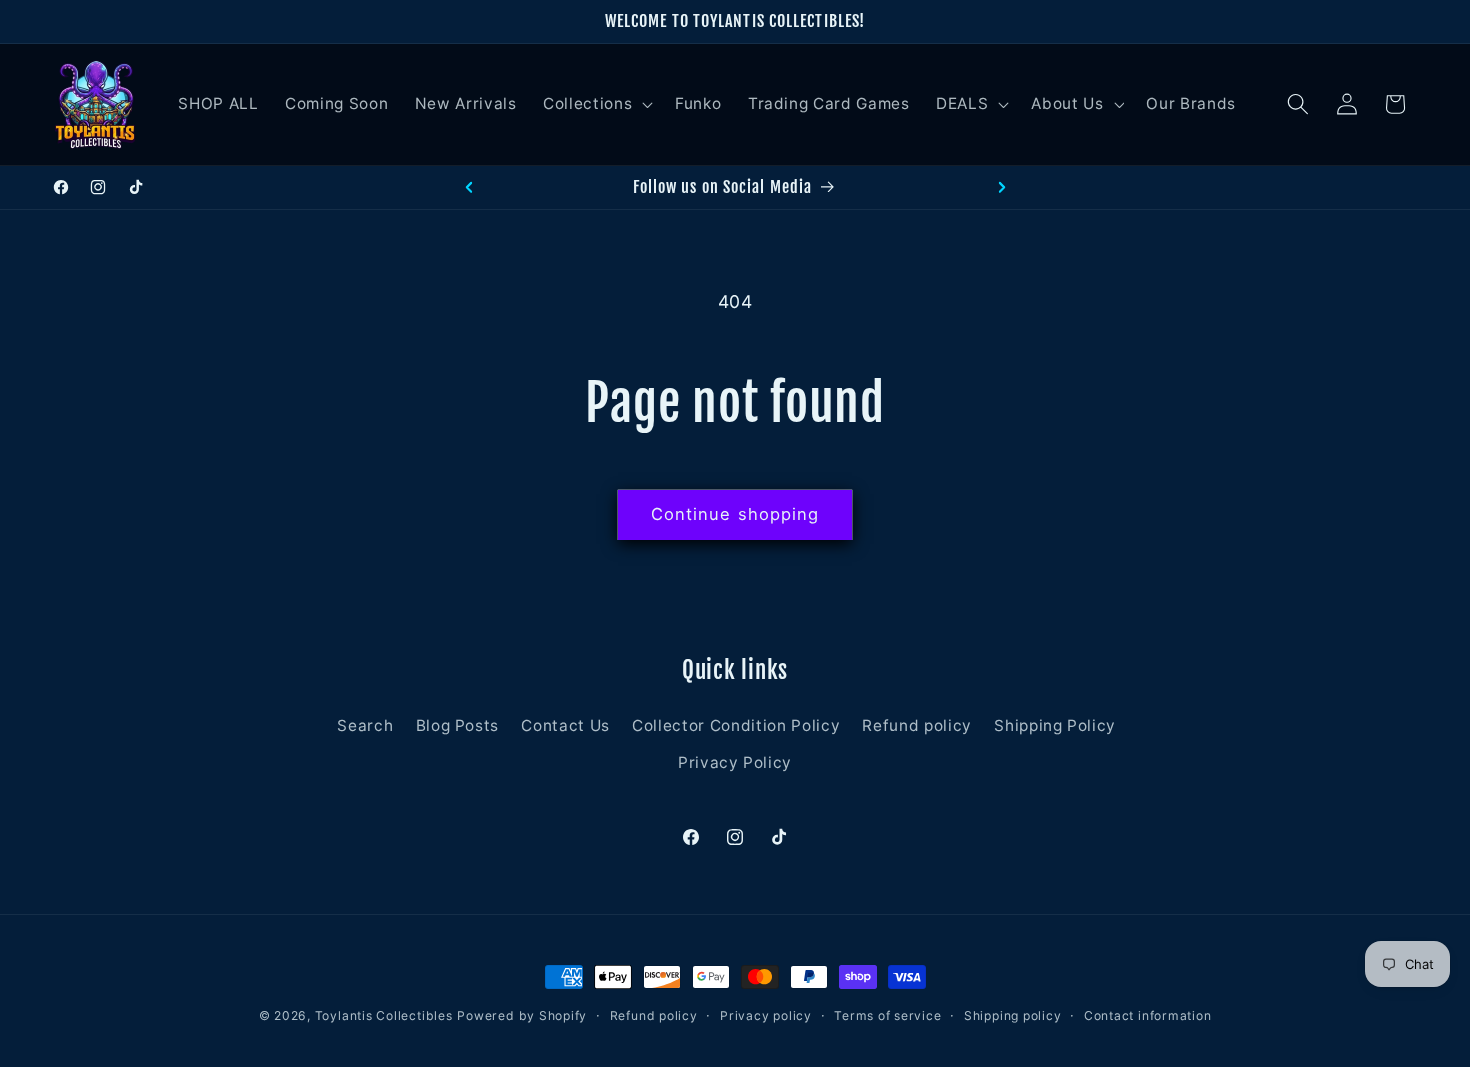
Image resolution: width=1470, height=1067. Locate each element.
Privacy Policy (735, 762)
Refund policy (917, 725)
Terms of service (887, 1015)
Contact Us (565, 725)
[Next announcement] (1002, 187)
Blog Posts (458, 725)
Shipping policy (1013, 1015)
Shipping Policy (1055, 725)
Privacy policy (766, 1015)
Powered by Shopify (522, 1015)
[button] (596, 104)
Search (365, 725)
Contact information (1148, 1015)
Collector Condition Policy (736, 725)
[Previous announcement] (469, 187)
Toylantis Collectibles (384, 1015)
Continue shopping (735, 514)
